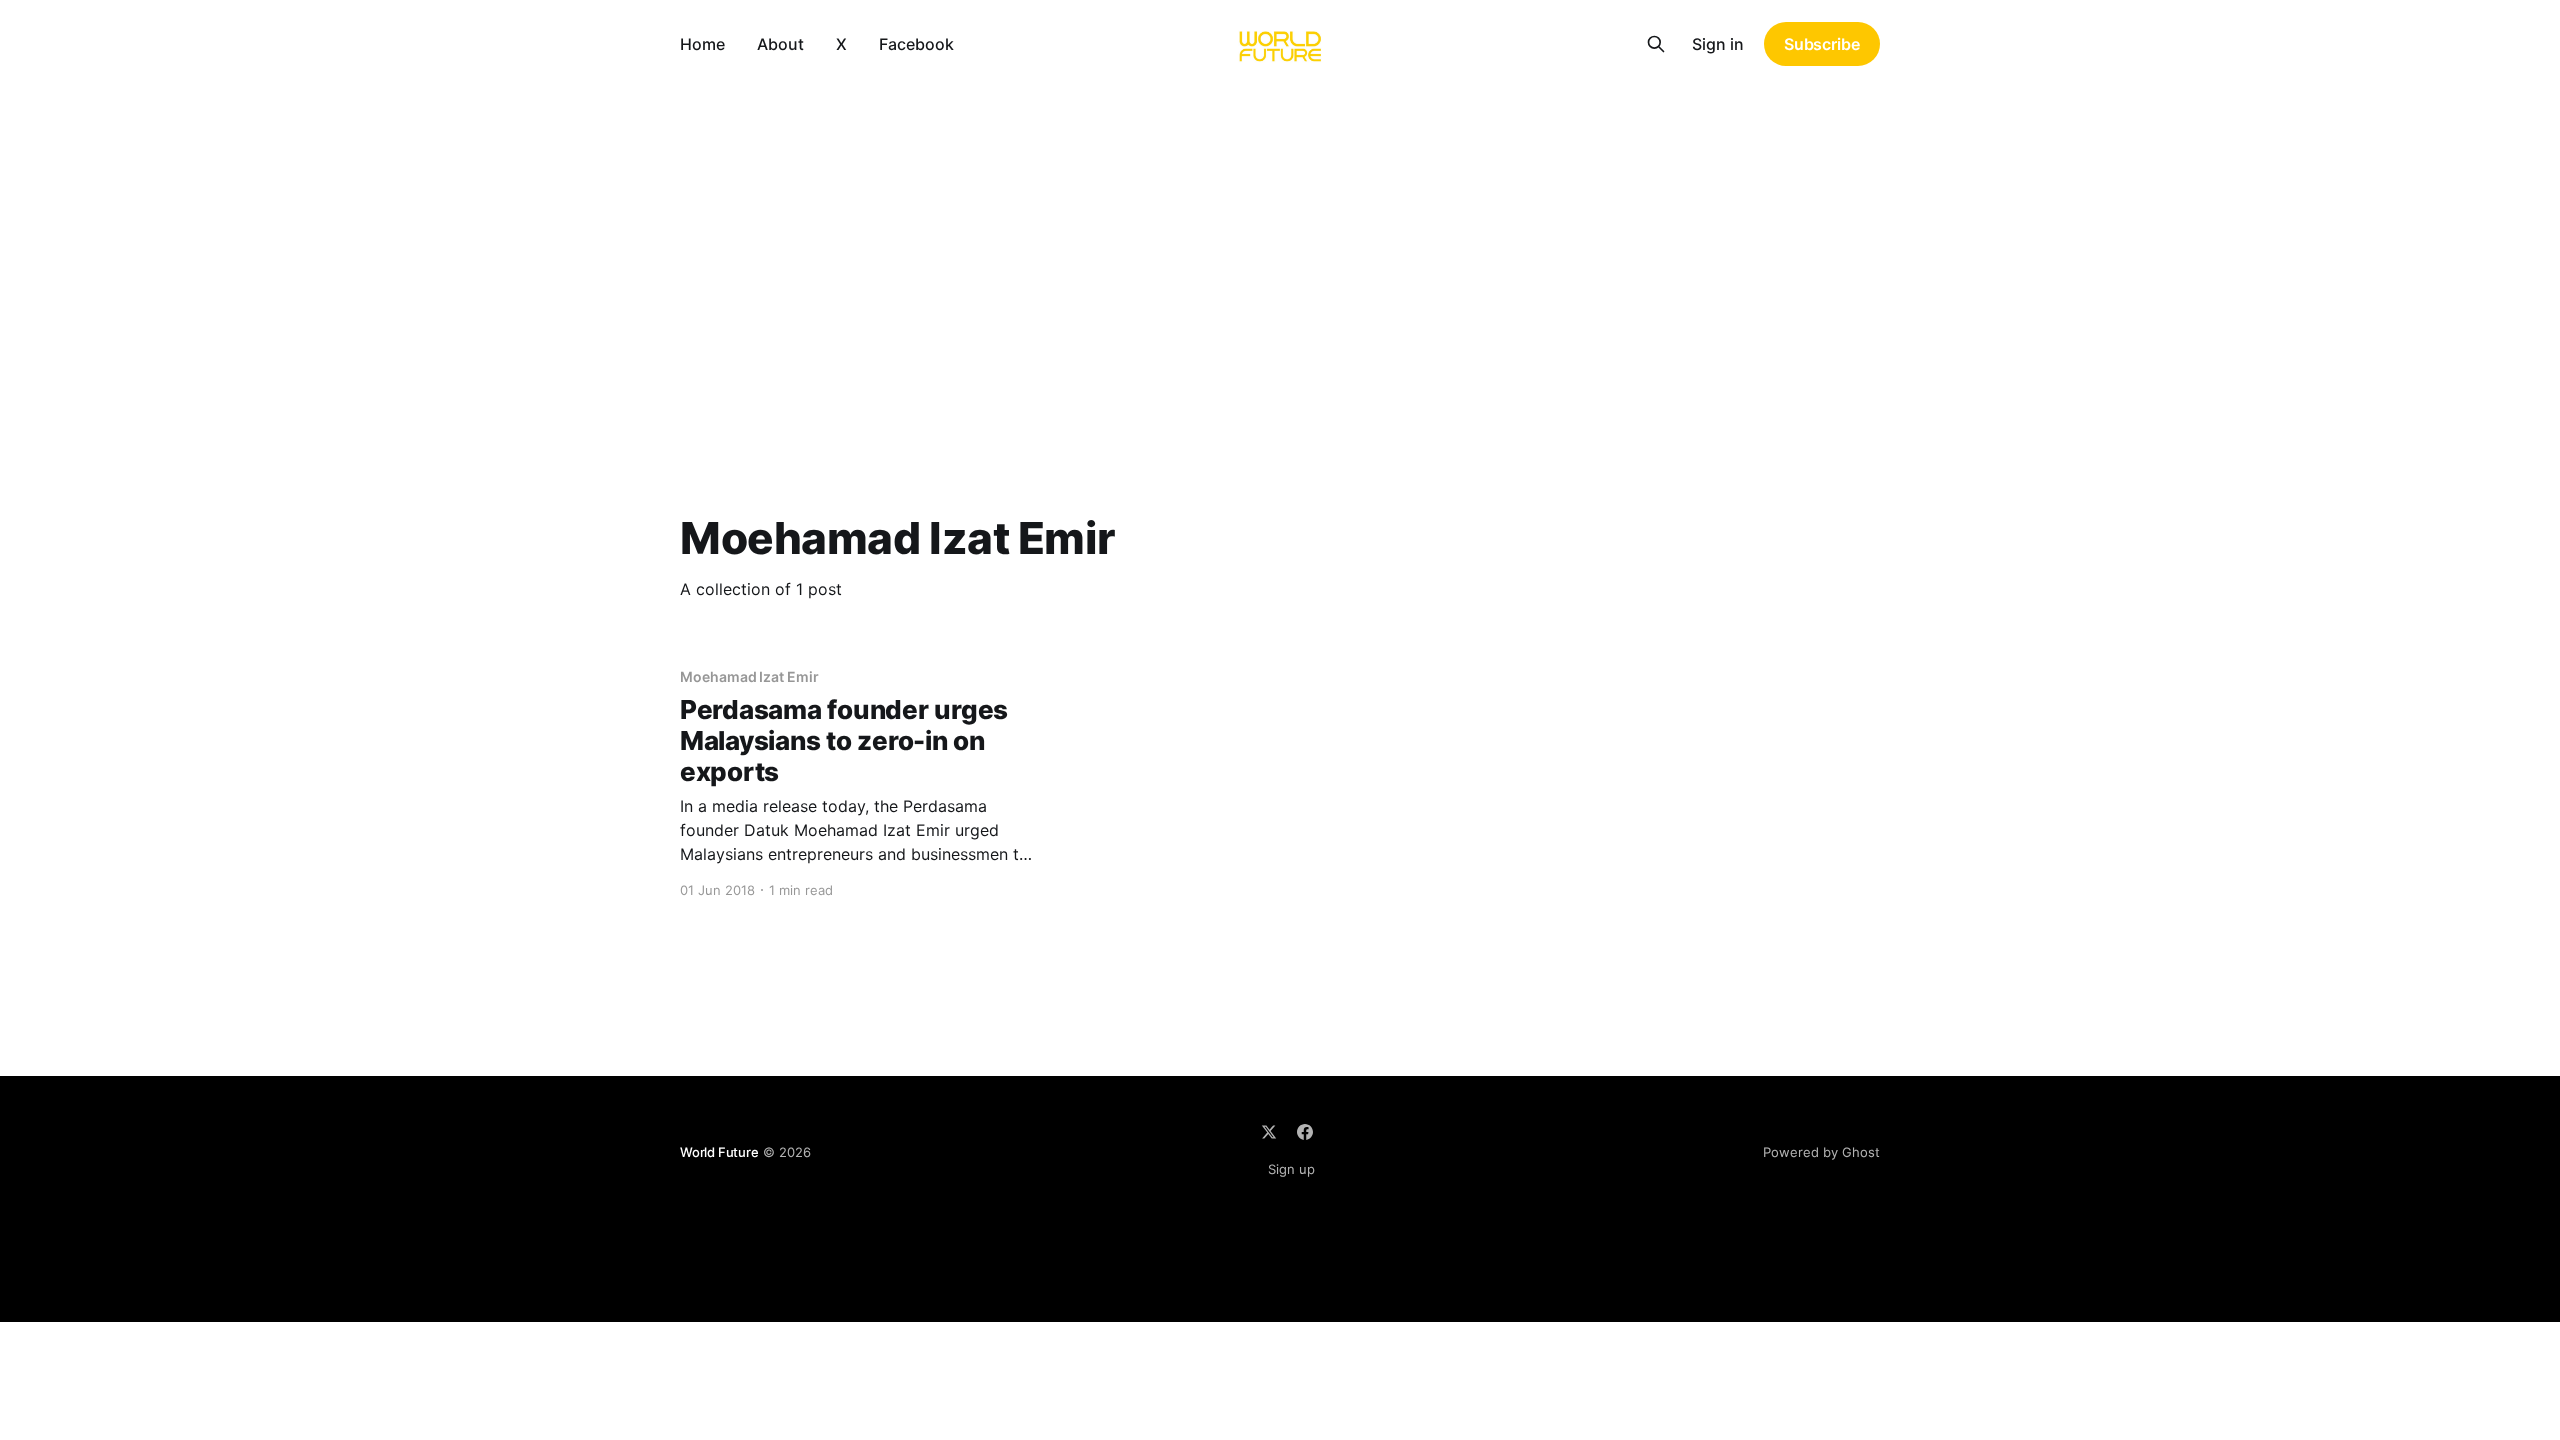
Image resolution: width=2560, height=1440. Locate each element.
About (780, 44)
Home (702, 44)
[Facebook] (1305, 1132)
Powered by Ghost (1821, 1152)
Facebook (916, 44)
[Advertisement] (1280, 238)
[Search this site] (1656, 44)
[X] (1269, 1132)
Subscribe (1822, 44)
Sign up (1291, 1169)
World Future (719, 1152)
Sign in (1718, 44)
